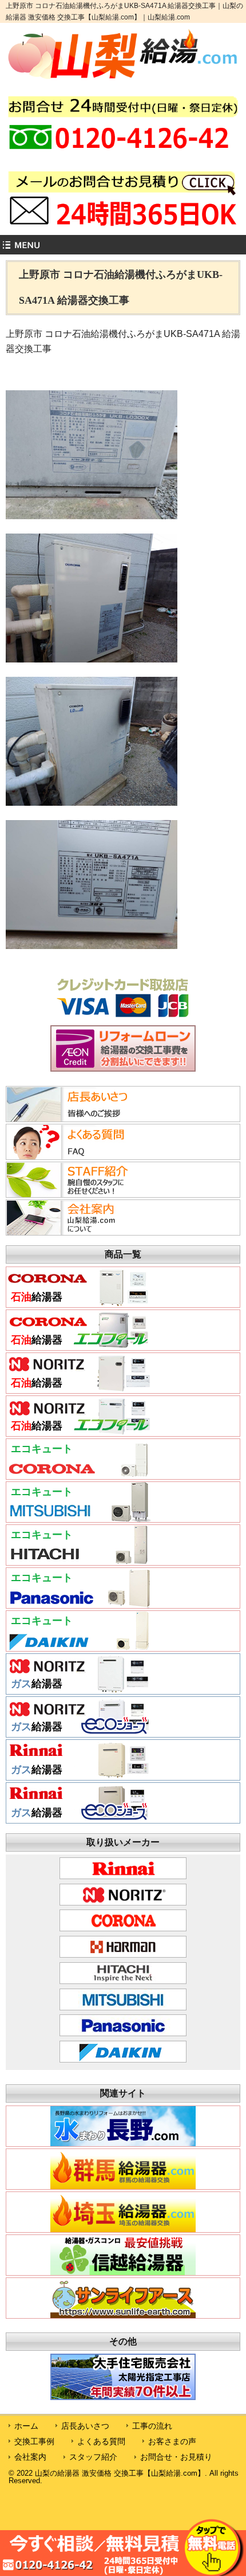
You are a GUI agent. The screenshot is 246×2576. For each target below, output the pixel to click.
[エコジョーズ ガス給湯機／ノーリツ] (79, 1732)
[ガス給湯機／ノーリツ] (79, 1689)
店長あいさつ (85, 2426)
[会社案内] (77, 1232)
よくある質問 (101, 2441)
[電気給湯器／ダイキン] (79, 1646)
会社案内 (30, 2457)
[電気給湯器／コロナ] (79, 1475)
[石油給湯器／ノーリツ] (79, 1389)
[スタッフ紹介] (77, 1194)
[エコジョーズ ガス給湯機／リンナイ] (79, 1818)
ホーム (26, 2426)
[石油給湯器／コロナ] (79, 1303)
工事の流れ (152, 2426)
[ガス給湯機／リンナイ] (79, 1775)
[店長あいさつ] (77, 1119)
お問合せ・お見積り (176, 2457)
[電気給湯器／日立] (79, 1561)
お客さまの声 (172, 2441)
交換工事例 (34, 2441)
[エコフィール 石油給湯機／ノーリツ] (79, 1432)
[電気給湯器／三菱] (79, 1518)
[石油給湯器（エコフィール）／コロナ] (79, 1346)
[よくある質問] (77, 1156)
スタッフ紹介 (93, 2457)
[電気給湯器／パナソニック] (79, 1603)
